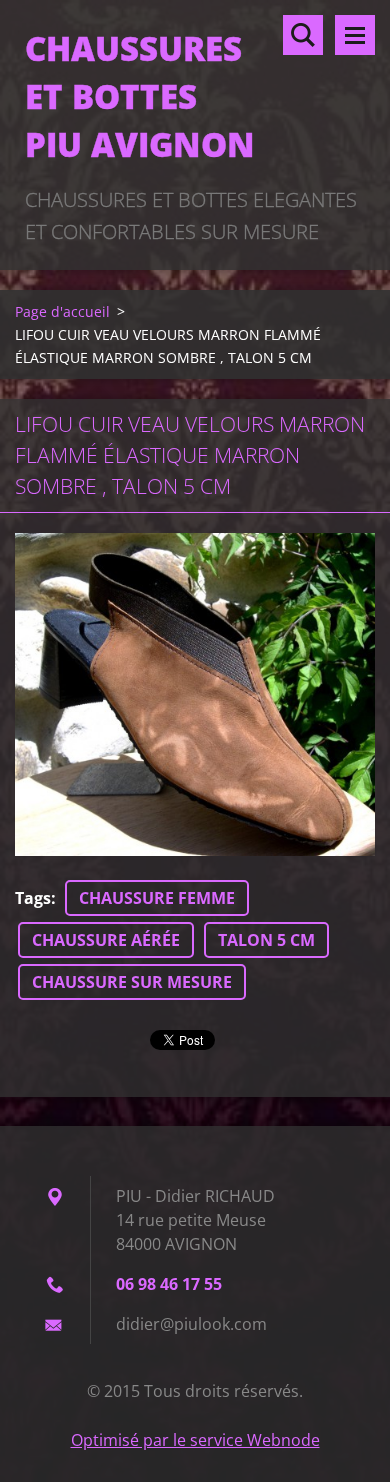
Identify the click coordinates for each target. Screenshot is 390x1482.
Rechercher (303, 35)
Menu (355, 35)
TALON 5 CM (266, 940)
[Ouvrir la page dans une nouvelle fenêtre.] (195, 694)
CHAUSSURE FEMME (157, 898)
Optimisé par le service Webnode (195, 1440)
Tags (33, 898)
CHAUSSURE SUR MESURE (132, 982)
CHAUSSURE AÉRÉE (106, 940)
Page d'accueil (62, 311)
